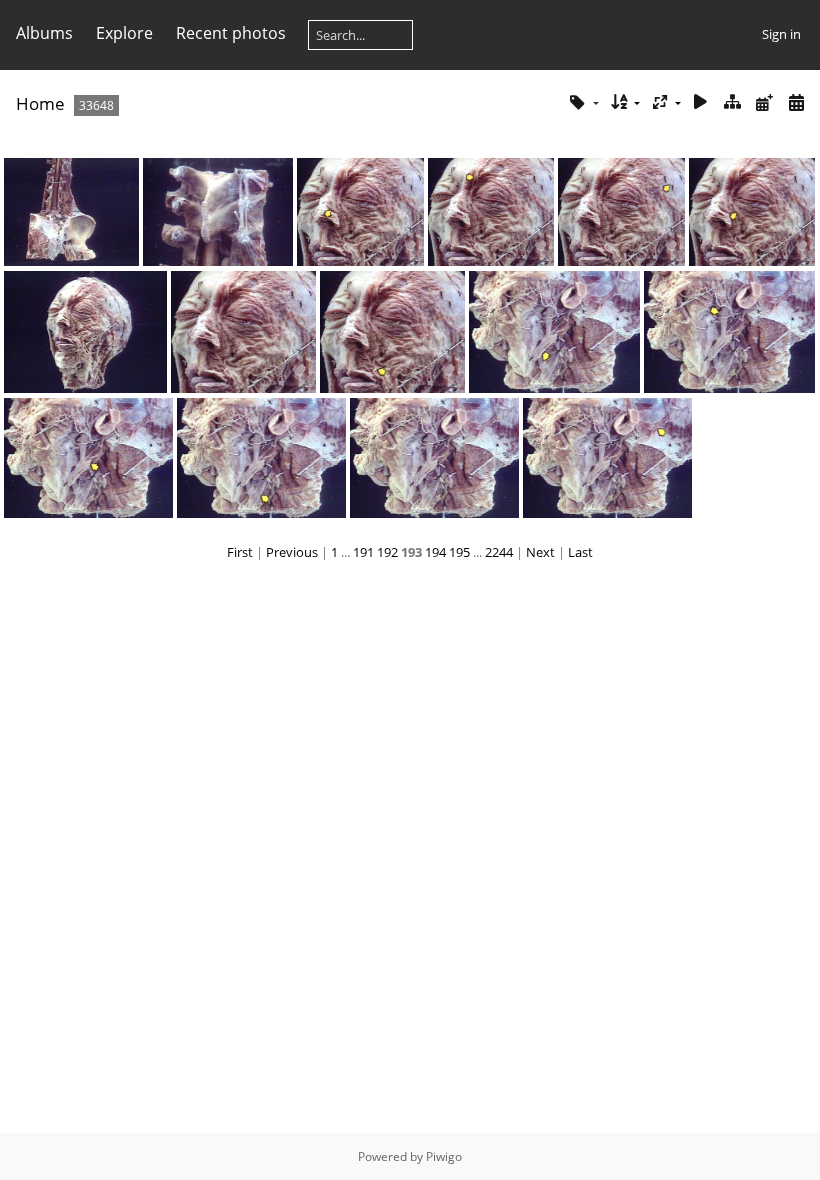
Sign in (781, 34)
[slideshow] (701, 102)
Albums (44, 33)
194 (435, 552)
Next (540, 552)
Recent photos (231, 33)
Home (40, 103)
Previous (292, 552)
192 (387, 552)
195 (459, 552)
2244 (499, 552)
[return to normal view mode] (733, 102)
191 (363, 552)
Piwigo (444, 1156)
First (240, 552)
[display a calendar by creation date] (796, 102)
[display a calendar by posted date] (764, 102)
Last (580, 552)
